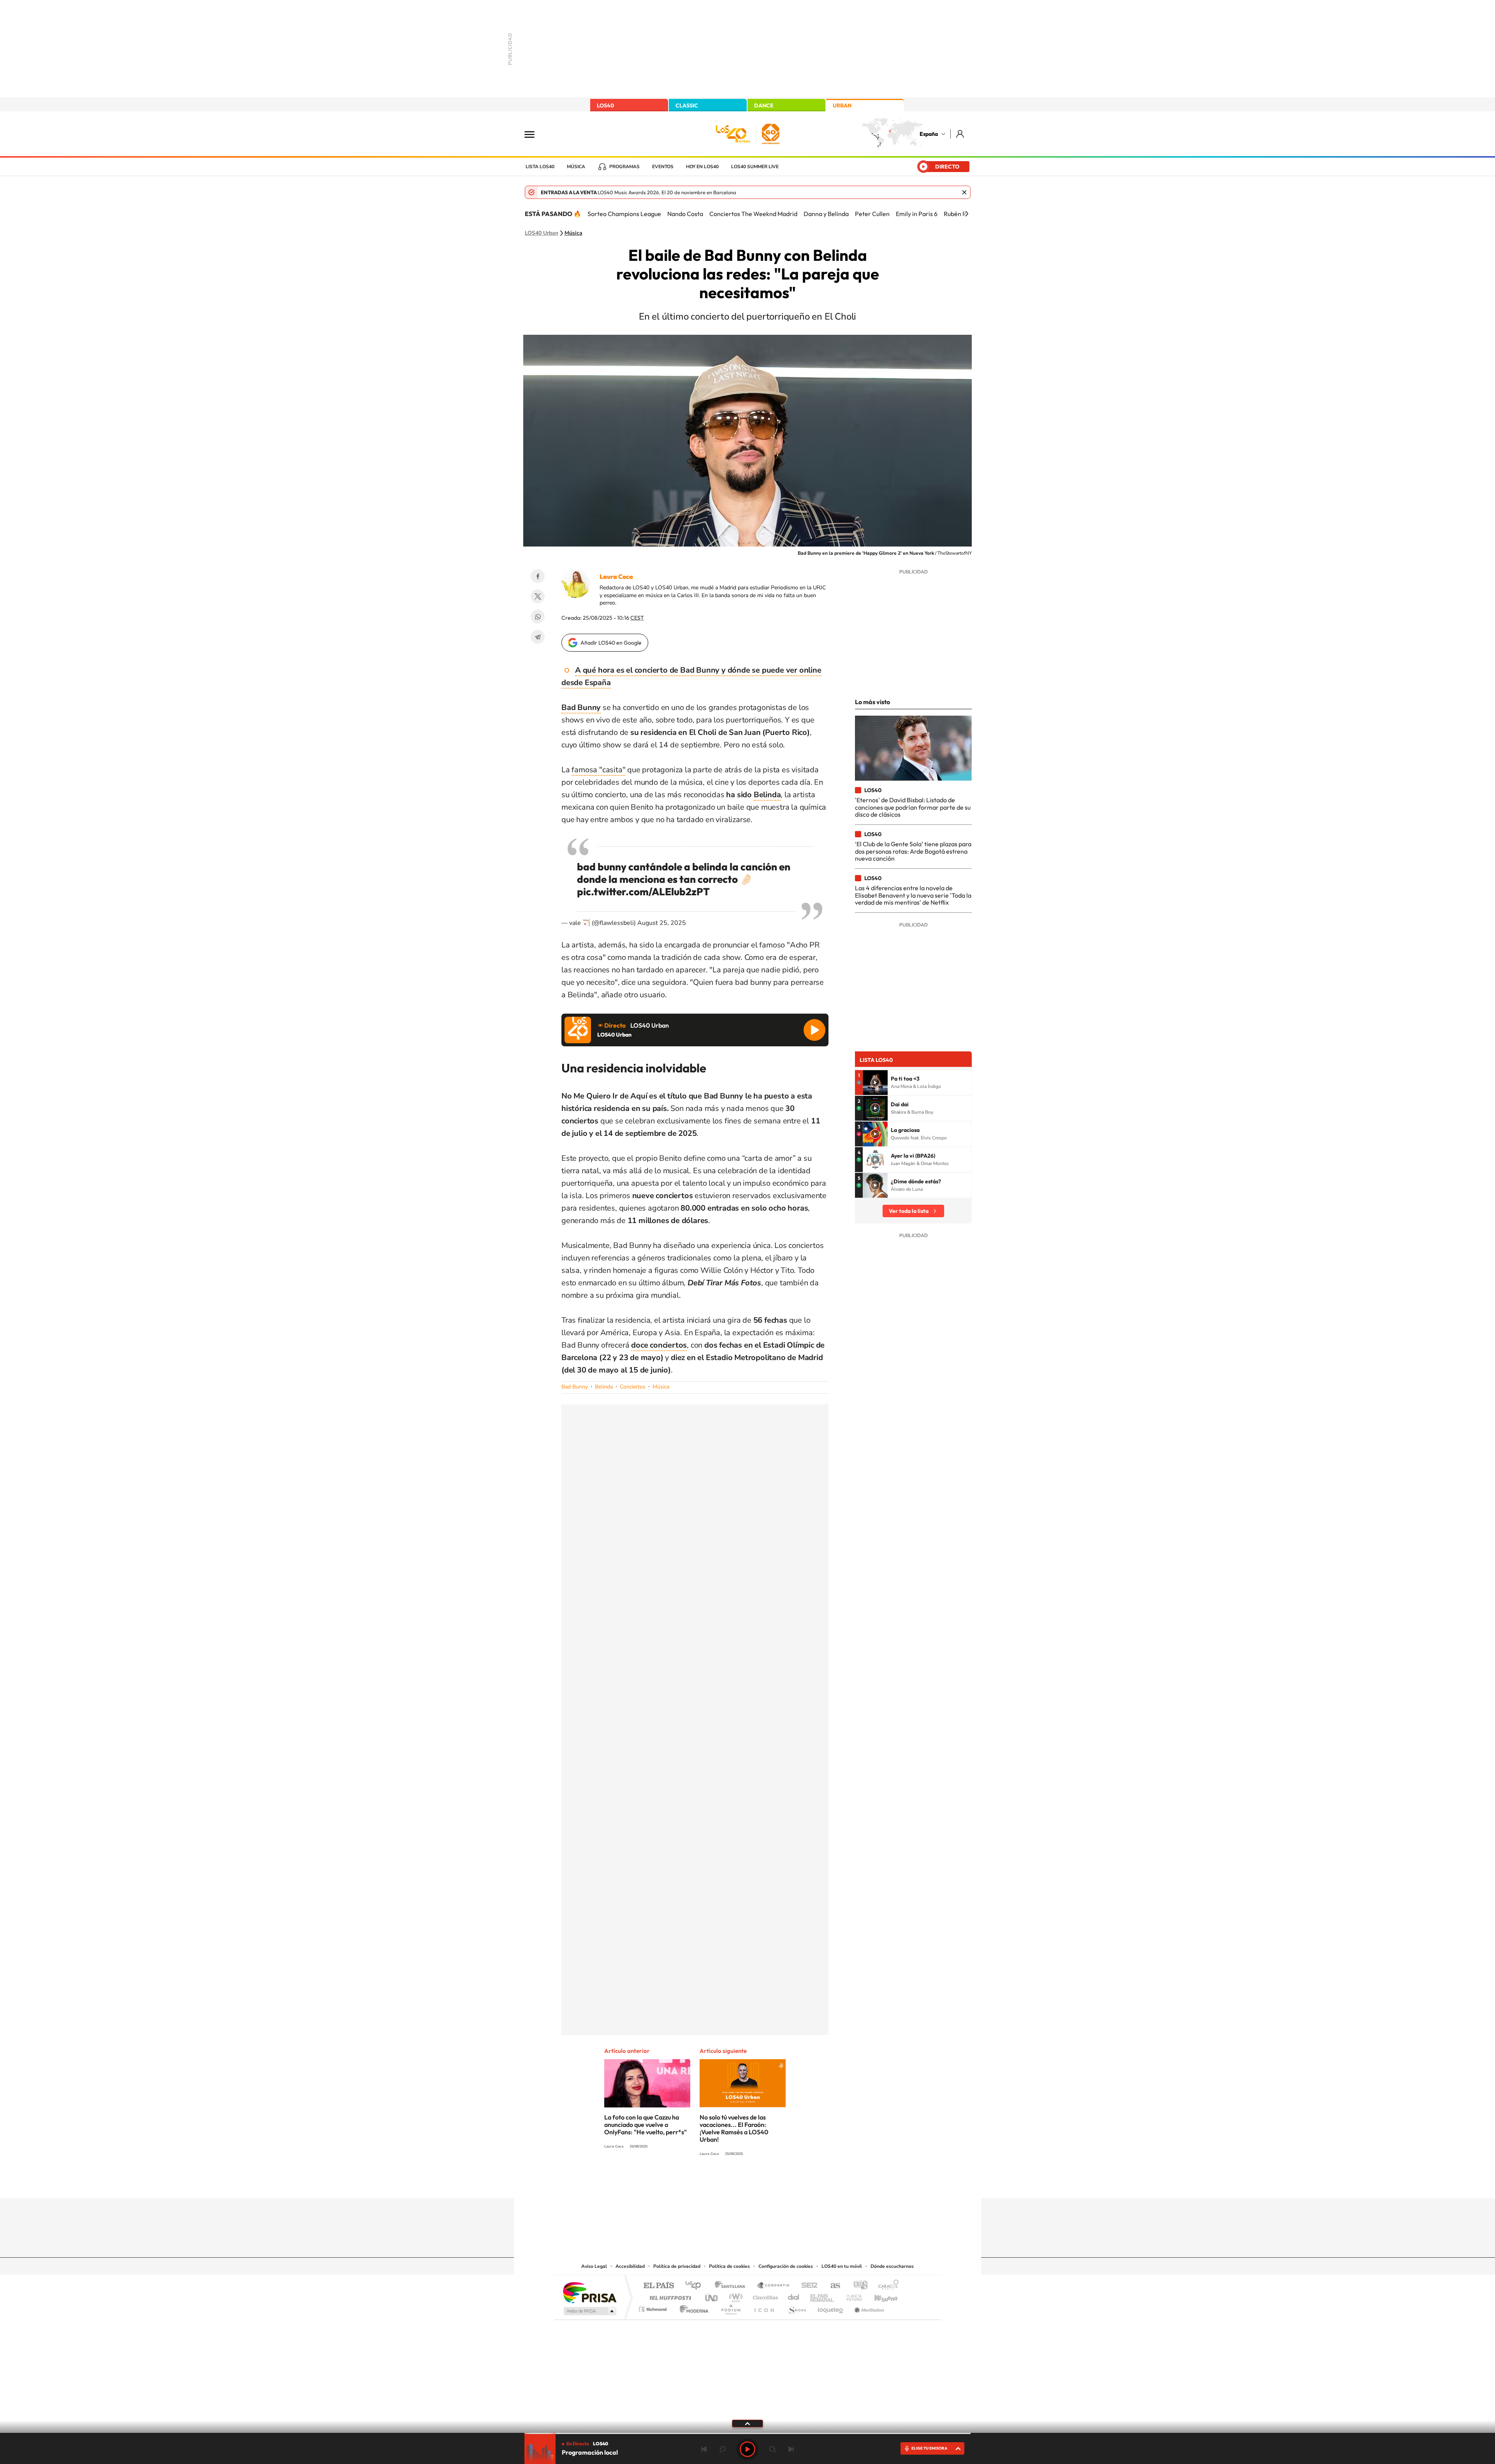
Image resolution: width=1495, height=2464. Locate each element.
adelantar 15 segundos (772, 2449)
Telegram (538, 637)
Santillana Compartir (774, 2286)
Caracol (886, 2286)
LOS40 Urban (542, 233)
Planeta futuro (851, 2296)
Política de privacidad (677, 2266)
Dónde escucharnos (892, 2266)
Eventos (663, 167)
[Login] (961, 134)
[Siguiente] (967, 214)
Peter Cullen (872, 214)
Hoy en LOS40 (702, 167)
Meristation (868, 2307)
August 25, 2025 (662, 923)
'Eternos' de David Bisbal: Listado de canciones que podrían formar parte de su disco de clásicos (913, 807)
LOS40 (605, 105)
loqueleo (831, 2307)
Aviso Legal (594, 2266)
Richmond (654, 2307)
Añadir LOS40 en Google (611, 643)
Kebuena (879, 2296)
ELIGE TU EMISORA (929, 2448)
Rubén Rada (960, 214)
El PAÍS (659, 2286)
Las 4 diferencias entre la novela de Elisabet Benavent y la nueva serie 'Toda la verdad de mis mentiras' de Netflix (913, 895)
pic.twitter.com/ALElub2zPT (643, 892)
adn (857, 2286)
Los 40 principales (696, 2286)
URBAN (842, 105)
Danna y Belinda (826, 214)
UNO (712, 2296)
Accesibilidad (630, 2266)
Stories (794, 2183)
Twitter (538, 596)
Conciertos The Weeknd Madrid (753, 214)
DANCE (764, 105)
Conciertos (633, 1387)
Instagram (701, 2183)
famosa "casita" (598, 770)
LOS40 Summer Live (755, 167)
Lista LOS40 (540, 167)
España (929, 134)
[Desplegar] (747, 2423)
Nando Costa (685, 214)
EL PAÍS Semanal (822, 2296)
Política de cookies (729, 2266)
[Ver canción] (875, 1083)
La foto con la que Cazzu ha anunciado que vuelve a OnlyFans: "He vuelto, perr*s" (645, 2125)
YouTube (732, 2183)
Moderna (692, 2307)
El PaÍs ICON (764, 2307)
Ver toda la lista (909, 1211)
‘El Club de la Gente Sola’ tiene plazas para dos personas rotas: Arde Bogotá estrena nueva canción (913, 851)
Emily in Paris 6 (917, 214)
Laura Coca (616, 576)
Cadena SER (807, 2286)
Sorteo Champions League (624, 214)
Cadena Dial (794, 2296)
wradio (734, 2296)
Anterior (704, 2449)
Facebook (538, 576)
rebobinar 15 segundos (723, 2449)
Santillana (732, 2286)
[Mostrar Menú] (535, 134)
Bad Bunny (575, 1387)
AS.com (832, 2286)
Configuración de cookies (786, 2266)
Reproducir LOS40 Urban (814, 1030)
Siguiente (791, 2449)
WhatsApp (538, 617)
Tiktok (716, 2183)
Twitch (779, 2183)
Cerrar (964, 192)
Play (747, 2449)
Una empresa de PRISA (589, 2292)
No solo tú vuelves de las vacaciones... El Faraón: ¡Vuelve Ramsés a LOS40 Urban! (734, 2128)
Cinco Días (764, 2296)
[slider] (747, 2433)
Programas (624, 167)
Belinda (604, 1387)
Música (576, 167)
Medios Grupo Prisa (589, 2311)
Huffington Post (669, 2296)
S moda (796, 2307)
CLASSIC (687, 105)
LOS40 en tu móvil (842, 2266)
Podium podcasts (730, 2307)
